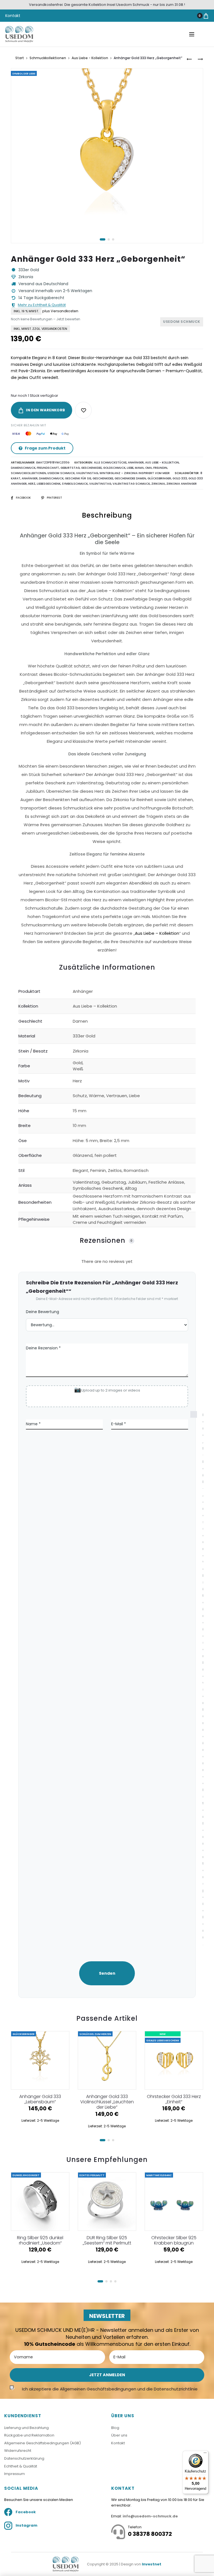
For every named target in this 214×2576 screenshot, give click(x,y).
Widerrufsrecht (18, 2451)
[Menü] (205, 2454)
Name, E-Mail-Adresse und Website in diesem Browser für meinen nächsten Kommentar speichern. (196, 1679)
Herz (32, 484)
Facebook (24, 498)
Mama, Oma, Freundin (151, 468)
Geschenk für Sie (78, 478)
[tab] (107, 735)
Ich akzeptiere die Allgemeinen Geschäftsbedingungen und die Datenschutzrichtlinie (110, 2389)
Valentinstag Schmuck (131, 484)
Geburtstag (70, 468)
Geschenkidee (91, 468)
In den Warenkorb (45, 410)
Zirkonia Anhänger (182, 484)
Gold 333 (180, 478)
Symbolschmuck (75, 484)
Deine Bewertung (42, 1312)
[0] (206, 16)
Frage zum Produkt (45, 448)
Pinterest (54, 498)
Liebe (130, 468)
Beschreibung (107, 515)
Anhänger (136, 462)
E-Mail (119, 1424)
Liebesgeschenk (49, 484)
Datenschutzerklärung (24, 2458)
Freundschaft (48, 468)
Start (20, 58)
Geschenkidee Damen (130, 478)
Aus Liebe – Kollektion (157, 933)
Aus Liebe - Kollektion (90, 58)
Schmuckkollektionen (48, 58)
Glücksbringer (159, 478)
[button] (103, 239)
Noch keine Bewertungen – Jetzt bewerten (46, 319)
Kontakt (13, 16)
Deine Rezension (43, 1348)
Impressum (14, 2474)
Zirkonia (158, 484)
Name (33, 1424)
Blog (115, 2428)
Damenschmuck (23, 468)
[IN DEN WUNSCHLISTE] (83, 410)
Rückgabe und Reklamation (29, 2435)
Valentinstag (87, 473)
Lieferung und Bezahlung (26, 2428)
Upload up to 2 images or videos (111, 1390)
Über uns (119, 2435)
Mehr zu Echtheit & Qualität (42, 305)
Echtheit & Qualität (21, 2466)
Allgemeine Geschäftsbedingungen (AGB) (42, 2443)
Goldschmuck (114, 468)
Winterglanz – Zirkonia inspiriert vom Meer (135, 473)
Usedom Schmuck (61, 473)
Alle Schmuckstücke (110, 462)
